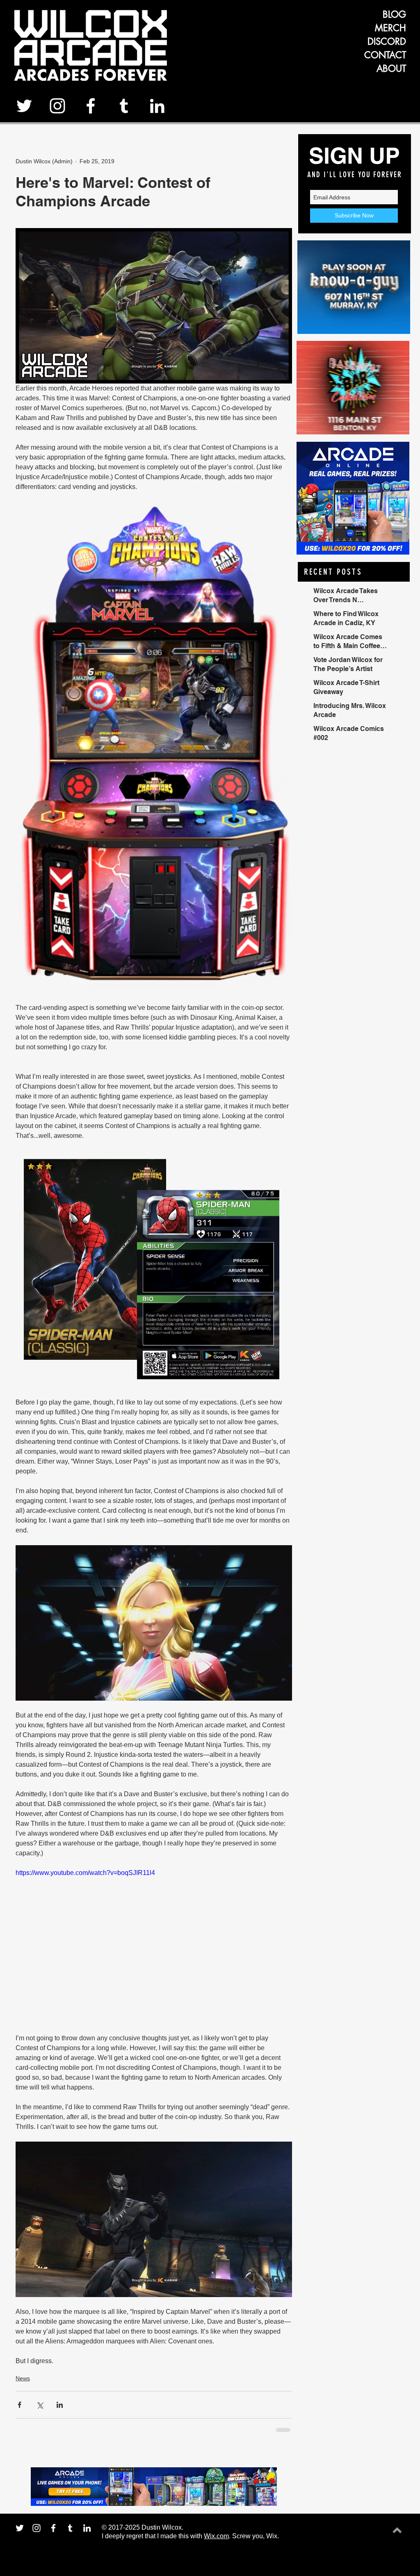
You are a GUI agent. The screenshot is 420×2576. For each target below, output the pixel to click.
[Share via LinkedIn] (60, 2405)
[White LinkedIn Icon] (157, 106)
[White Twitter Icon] (24, 106)
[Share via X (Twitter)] (40, 2405)
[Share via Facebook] (19, 2405)
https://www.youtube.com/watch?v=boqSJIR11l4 (85, 1873)
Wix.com (216, 2536)
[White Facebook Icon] (91, 106)
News (23, 2378)
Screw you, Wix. (256, 2536)
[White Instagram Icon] (57, 106)
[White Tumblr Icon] (124, 106)
